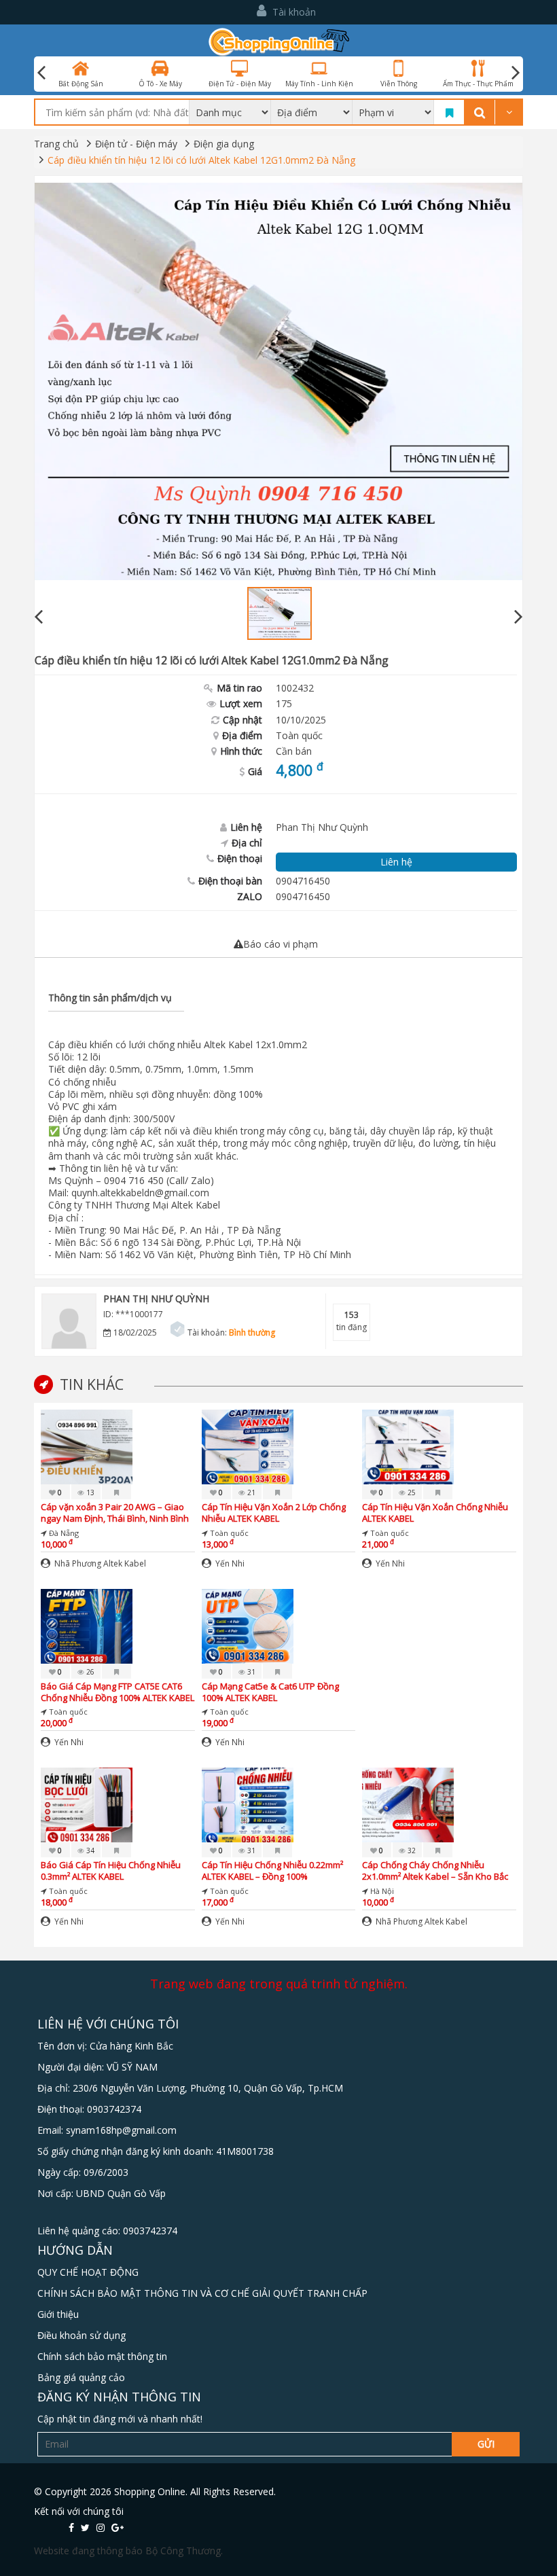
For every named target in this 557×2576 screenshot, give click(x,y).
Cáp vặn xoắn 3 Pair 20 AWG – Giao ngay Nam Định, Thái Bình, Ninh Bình (115, 1513)
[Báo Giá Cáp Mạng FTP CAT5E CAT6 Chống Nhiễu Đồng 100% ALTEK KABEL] (87, 1625)
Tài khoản (293, 12)
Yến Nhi (229, 1563)
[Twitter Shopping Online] (85, 2527)
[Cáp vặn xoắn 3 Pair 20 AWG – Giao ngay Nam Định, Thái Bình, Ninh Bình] (87, 1446)
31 (250, 1672)
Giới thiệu (58, 2314)
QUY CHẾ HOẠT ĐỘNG (88, 2272)
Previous (39, 617)
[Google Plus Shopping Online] (118, 2527)
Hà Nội (382, 1891)
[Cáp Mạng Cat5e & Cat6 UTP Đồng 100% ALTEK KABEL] (248, 1625)
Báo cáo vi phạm (281, 944)
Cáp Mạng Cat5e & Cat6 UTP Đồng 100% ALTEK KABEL (270, 1692)
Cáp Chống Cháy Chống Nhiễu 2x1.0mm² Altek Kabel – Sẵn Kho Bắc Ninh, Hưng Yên (435, 1871)
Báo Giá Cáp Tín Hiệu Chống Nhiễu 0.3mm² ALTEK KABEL (111, 1871)
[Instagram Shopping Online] (101, 2527)
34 (89, 1850)
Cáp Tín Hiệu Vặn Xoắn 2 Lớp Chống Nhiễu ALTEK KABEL (274, 1513)
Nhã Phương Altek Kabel (99, 1563)
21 (250, 1492)
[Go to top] (532, 2490)
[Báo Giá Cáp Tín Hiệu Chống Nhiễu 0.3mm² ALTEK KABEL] (87, 1804)
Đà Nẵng (64, 1533)
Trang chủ (56, 144)
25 (411, 1492)
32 (411, 1850)
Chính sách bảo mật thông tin (102, 2356)
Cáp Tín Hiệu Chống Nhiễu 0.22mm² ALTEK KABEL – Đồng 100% (272, 1871)
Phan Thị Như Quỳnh (156, 1299)
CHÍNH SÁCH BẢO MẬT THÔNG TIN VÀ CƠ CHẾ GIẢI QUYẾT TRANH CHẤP (202, 2293)
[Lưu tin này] (116, 1492)
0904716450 (303, 896)
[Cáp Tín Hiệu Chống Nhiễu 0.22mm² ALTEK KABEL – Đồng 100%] (248, 1804)
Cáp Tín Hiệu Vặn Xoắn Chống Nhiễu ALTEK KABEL (435, 1513)
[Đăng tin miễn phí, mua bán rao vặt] (279, 41)
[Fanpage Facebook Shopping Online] (71, 2527)
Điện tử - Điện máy (136, 144)
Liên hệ (396, 862)
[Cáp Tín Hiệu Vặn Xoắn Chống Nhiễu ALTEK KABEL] (408, 1446)
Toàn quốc (299, 735)
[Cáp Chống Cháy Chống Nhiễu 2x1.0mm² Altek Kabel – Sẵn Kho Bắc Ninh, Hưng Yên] (408, 1804)
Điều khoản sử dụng (82, 2335)
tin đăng (352, 1321)
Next (516, 73)
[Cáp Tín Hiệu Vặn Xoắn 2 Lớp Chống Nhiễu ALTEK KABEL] (248, 1446)
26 (89, 1672)
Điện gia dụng (224, 144)
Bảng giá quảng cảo (81, 2377)
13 (89, 1492)
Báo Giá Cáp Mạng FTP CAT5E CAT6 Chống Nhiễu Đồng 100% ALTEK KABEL (118, 1692)
